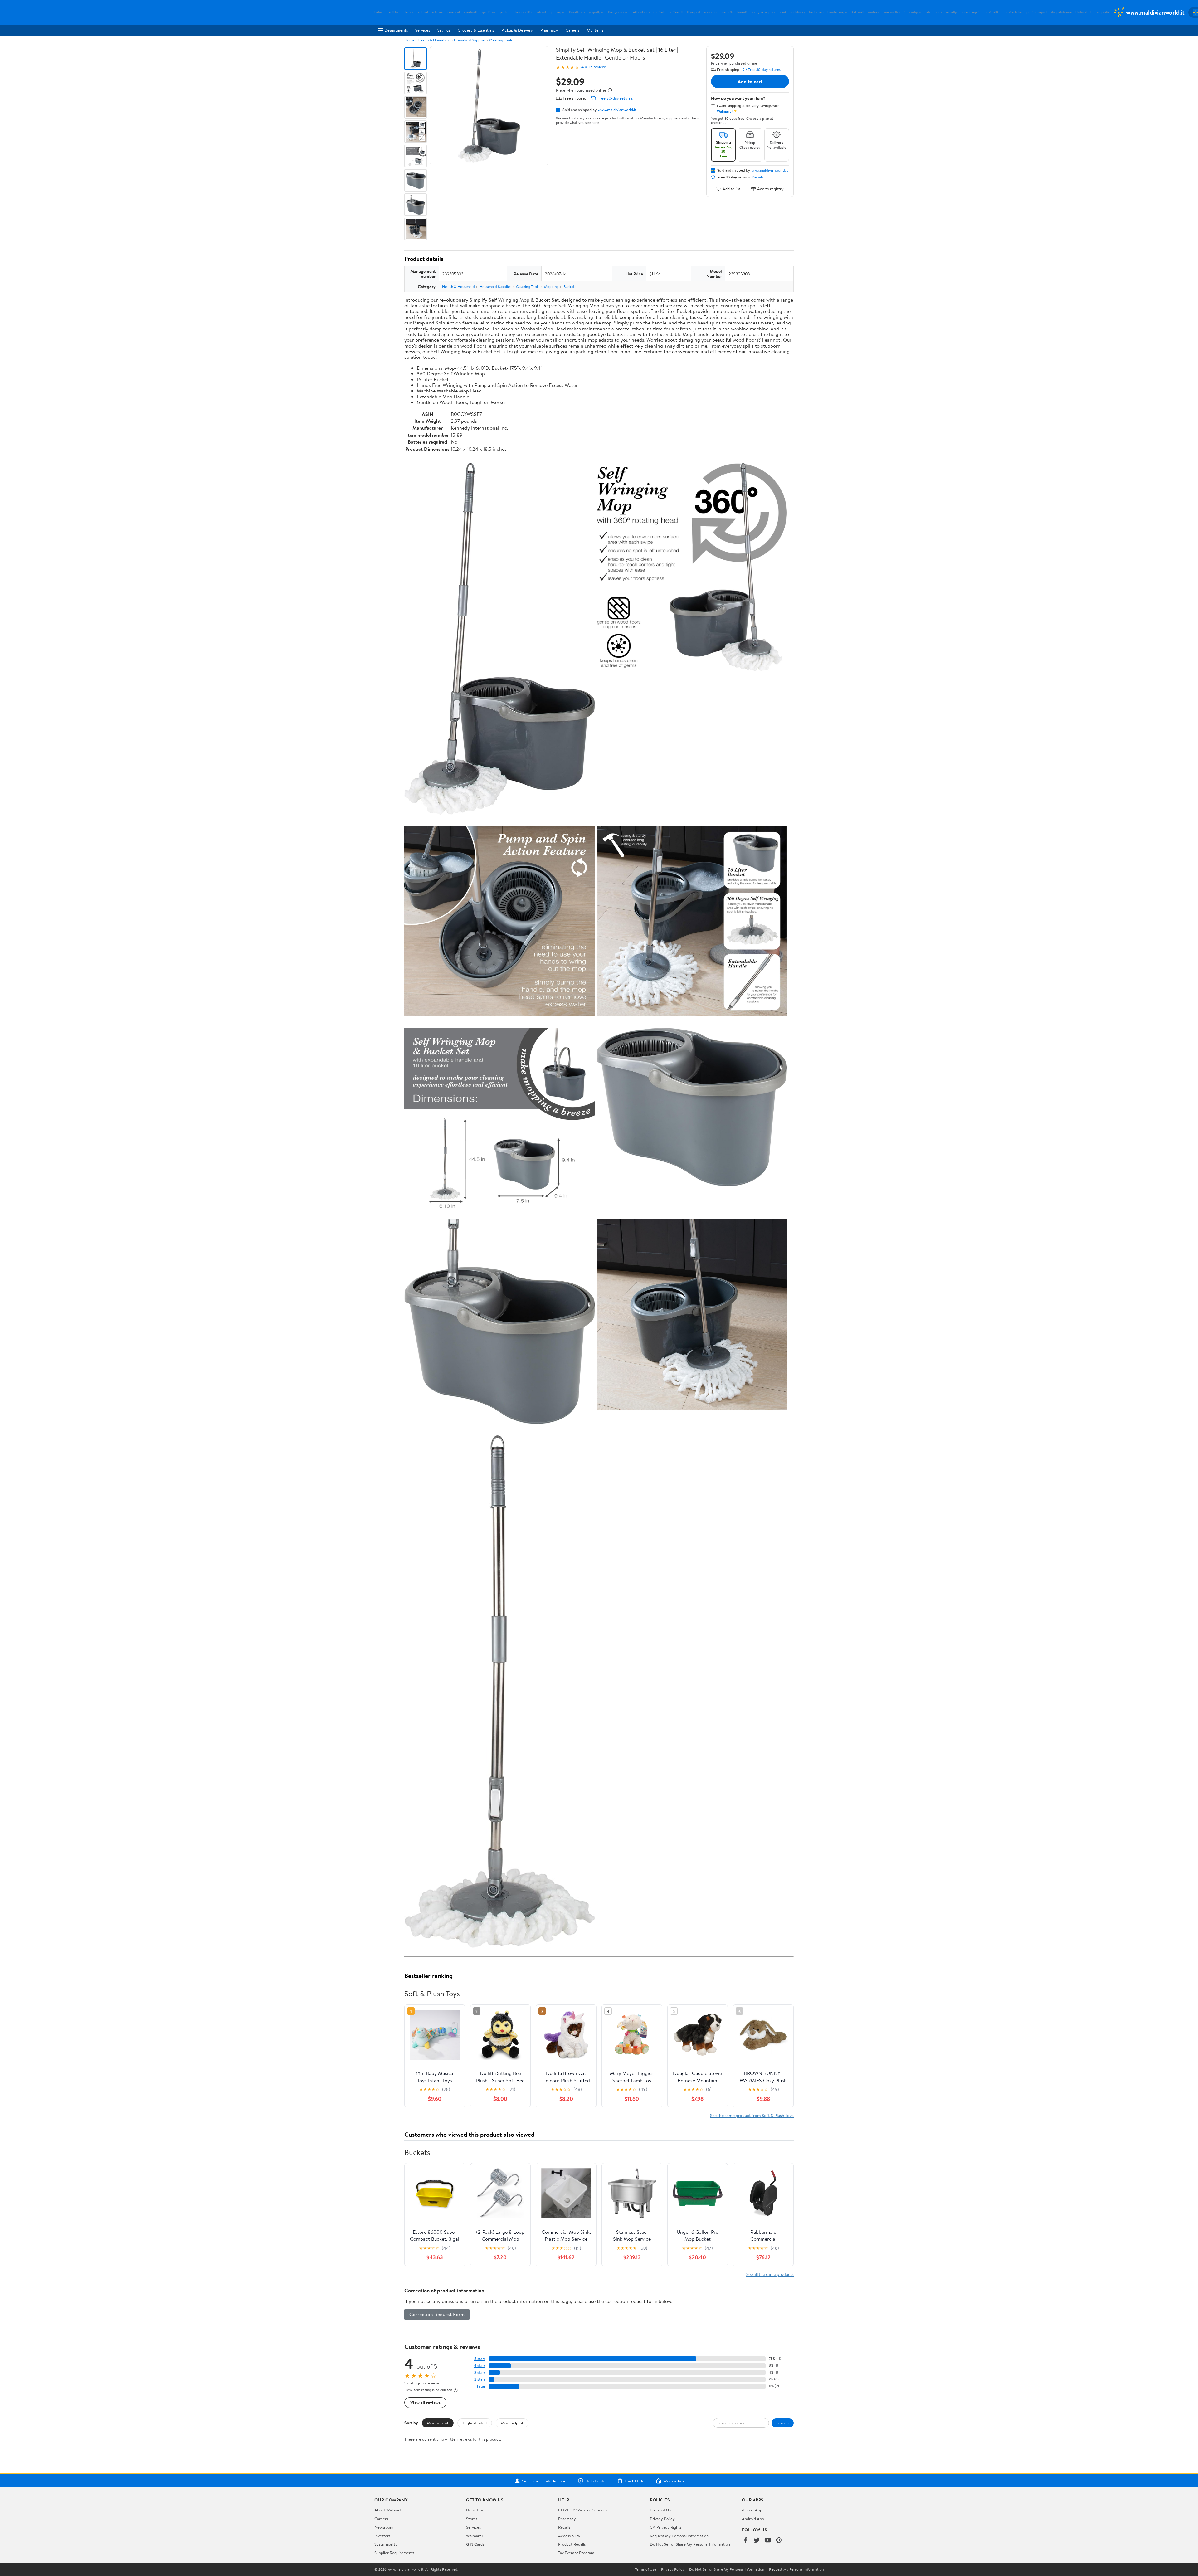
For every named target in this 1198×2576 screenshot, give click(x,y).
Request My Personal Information (679, 2536)
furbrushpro (912, 12)
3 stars (480, 2372)
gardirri (504, 12)
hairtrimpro (933, 12)
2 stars (480, 2379)
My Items (595, 30)
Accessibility (569, 2536)
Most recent (438, 2423)
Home (409, 40)
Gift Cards (475, 2544)
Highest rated (475, 2423)
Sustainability (386, 2544)
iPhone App (752, 2510)
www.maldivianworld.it (617, 110)
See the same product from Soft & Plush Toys (752, 2115)
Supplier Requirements (394, 2553)
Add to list (731, 189)
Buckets (570, 287)
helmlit (380, 12)
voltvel (423, 12)
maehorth (471, 12)
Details (758, 177)
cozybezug (761, 12)
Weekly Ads (674, 2481)
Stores (472, 2519)
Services (423, 30)
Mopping (551, 287)
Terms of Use (661, 2510)
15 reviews (598, 67)
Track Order (635, 2481)
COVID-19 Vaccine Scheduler (584, 2510)
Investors (382, 2536)
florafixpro (577, 12)
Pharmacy (549, 30)
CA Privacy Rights (666, 2527)
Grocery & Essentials (476, 30)
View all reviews (425, 2402)
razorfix (728, 12)
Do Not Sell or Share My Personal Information (690, 2544)
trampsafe (1102, 12)
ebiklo (393, 12)
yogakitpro (596, 12)
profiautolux (1014, 12)
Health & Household (434, 40)
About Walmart (388, 2510)
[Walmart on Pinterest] (779, 2541)
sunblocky (798, 12)
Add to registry (770, 189)
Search (783, 2423)
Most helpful (512, 2423)
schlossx (438, 12)
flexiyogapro (617, 12)
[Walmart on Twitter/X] (757, 2541)
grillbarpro (558, 12)
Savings (444, 30)
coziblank (779, 12)
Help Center (596, 2481)
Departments (396, 30)
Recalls (564, 2527)
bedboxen (816, 12)
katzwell (858, 12)
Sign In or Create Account (545, 2481)
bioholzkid (1083, 12)
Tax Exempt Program (576, 2553)
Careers (572, 30)
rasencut (454, 12)
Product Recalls (572, 2544)
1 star (481, 2386)
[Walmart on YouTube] (768, 2541)
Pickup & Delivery (517, 30)
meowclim (892, 12)
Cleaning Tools (501, 40)
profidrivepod (1037, 12)
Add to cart (750, 81)
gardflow (489, 12)
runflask (659, 12)
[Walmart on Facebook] (745, 2541)
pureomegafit (971, 12)
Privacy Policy (662, 2519)
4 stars (480, 2366)
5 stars (480, 2359)
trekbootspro (640, 12)
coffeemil (676, 12)
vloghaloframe (1061, 12)
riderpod (408, 12)
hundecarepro (838, 12)
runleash (874, 12)
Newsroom (384, 2527)
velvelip (951, 12)
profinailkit (993, 12)
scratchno (711, 12)
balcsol (541, 12)
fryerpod (694, 12)
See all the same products (770, 2274)
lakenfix (743, 12)
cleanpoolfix (523, 12)
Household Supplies (470, 40)
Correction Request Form (437, 2314)
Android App (753, 2519)
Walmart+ (475, 2536)
